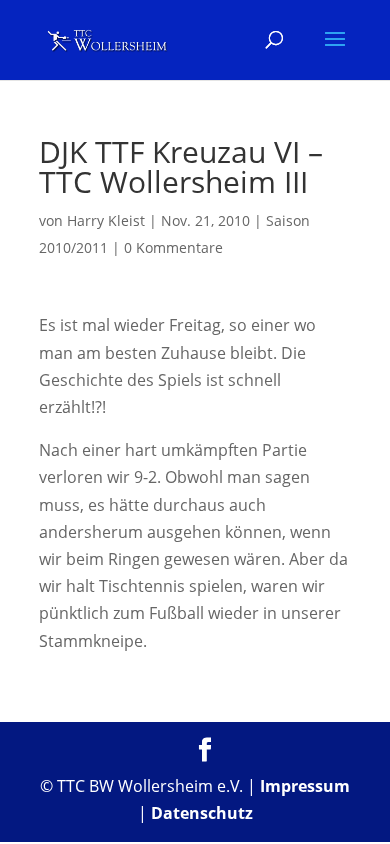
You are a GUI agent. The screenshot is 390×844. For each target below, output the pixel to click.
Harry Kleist (106, 220)
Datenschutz (202, 813)
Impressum (305, 786)
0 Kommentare (173, 247)
